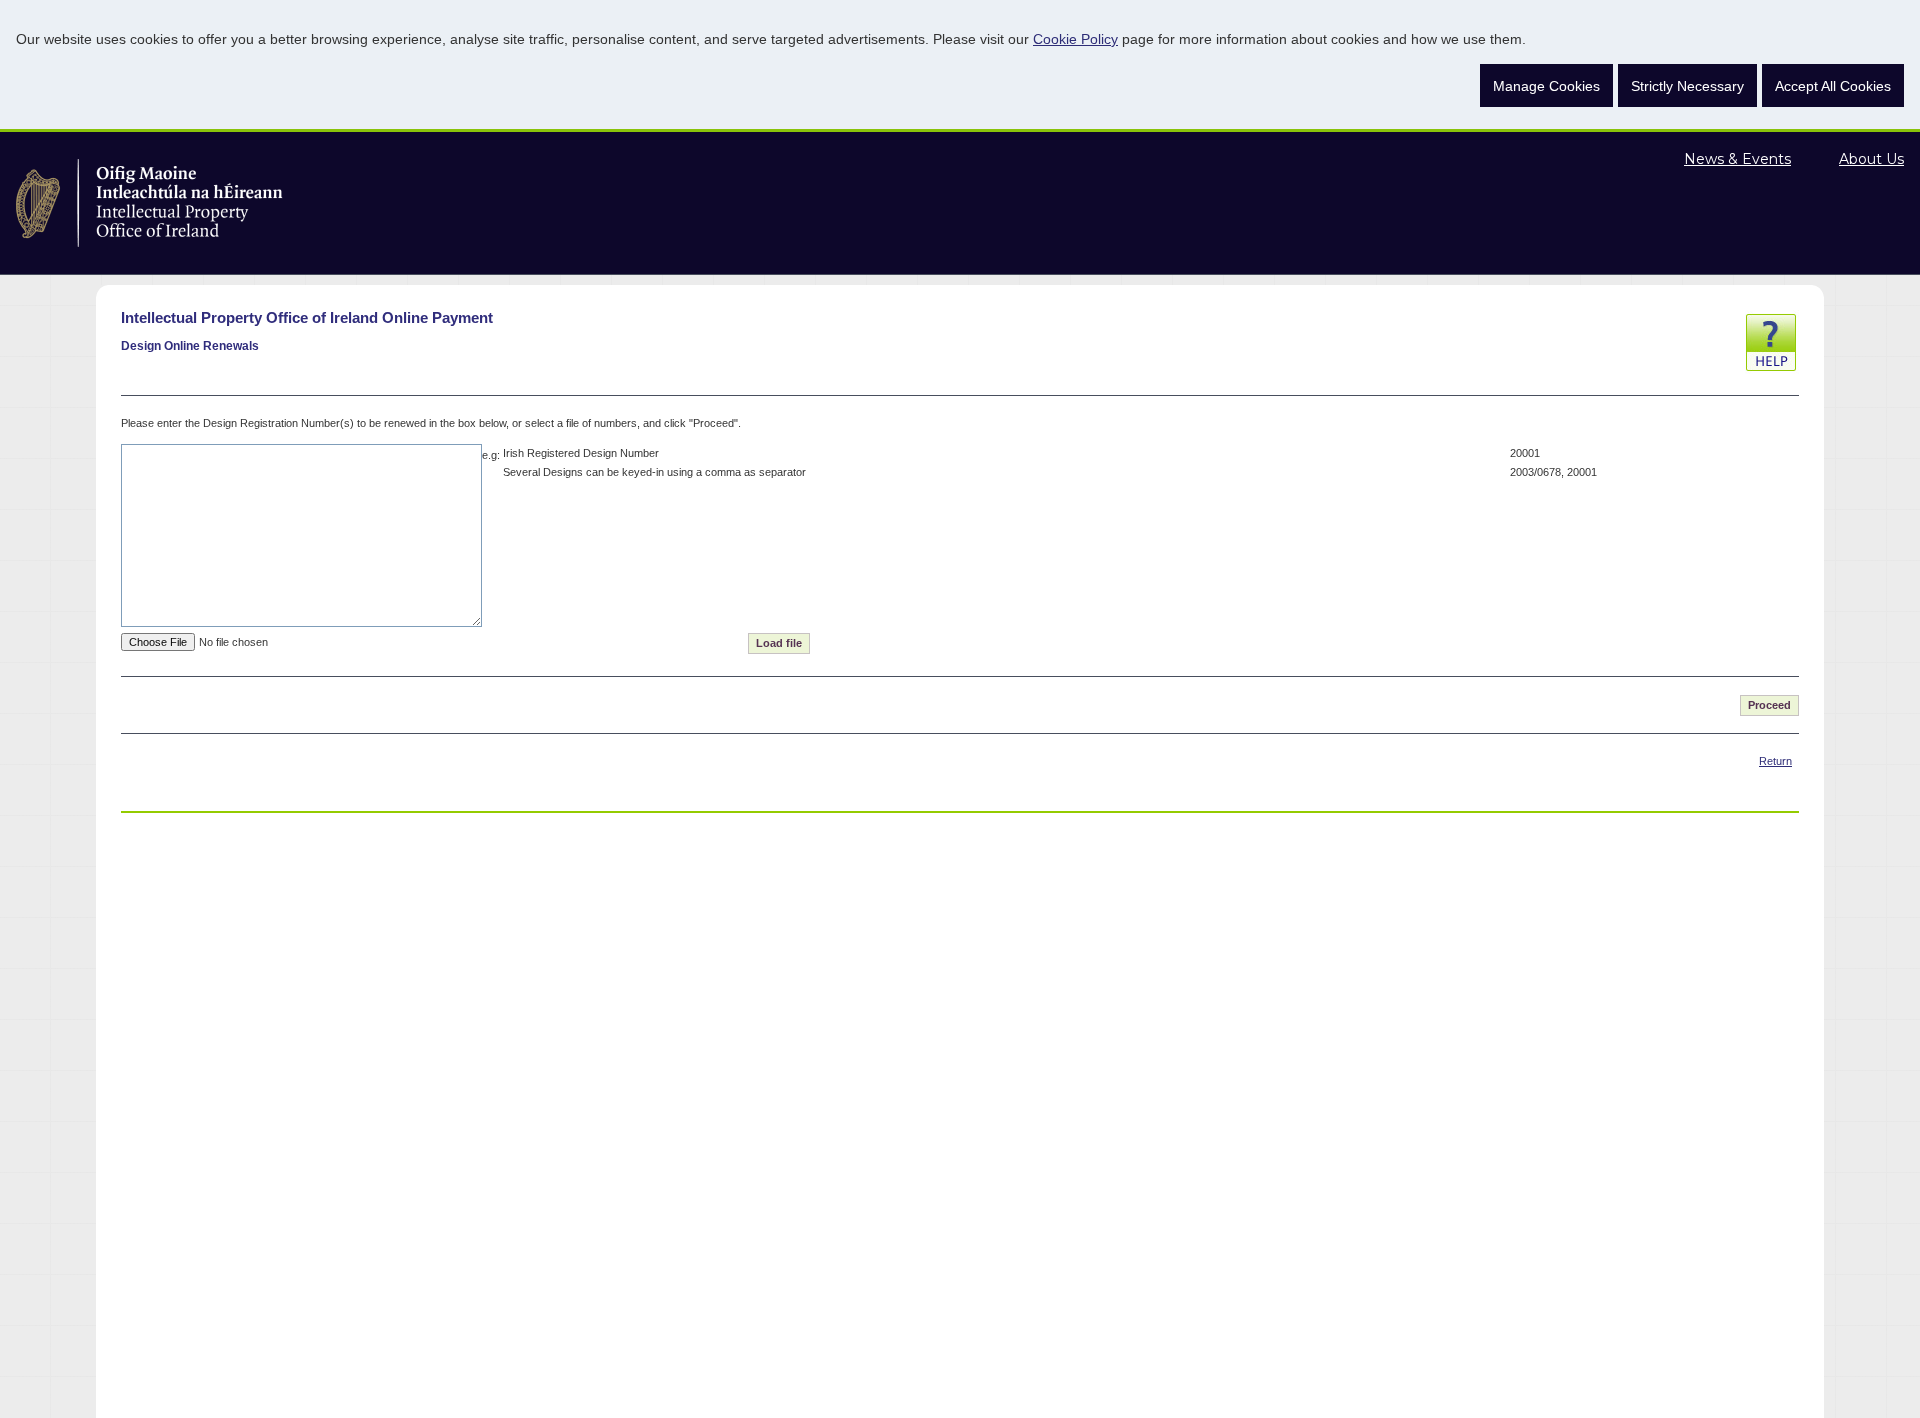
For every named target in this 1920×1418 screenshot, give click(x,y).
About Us (1871, 159)
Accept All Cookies (1833, 86)
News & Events (1737, 159)
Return (1775, 761)
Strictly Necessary (1687, 86)
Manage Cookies (1546, 86)
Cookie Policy (1075, 39)
